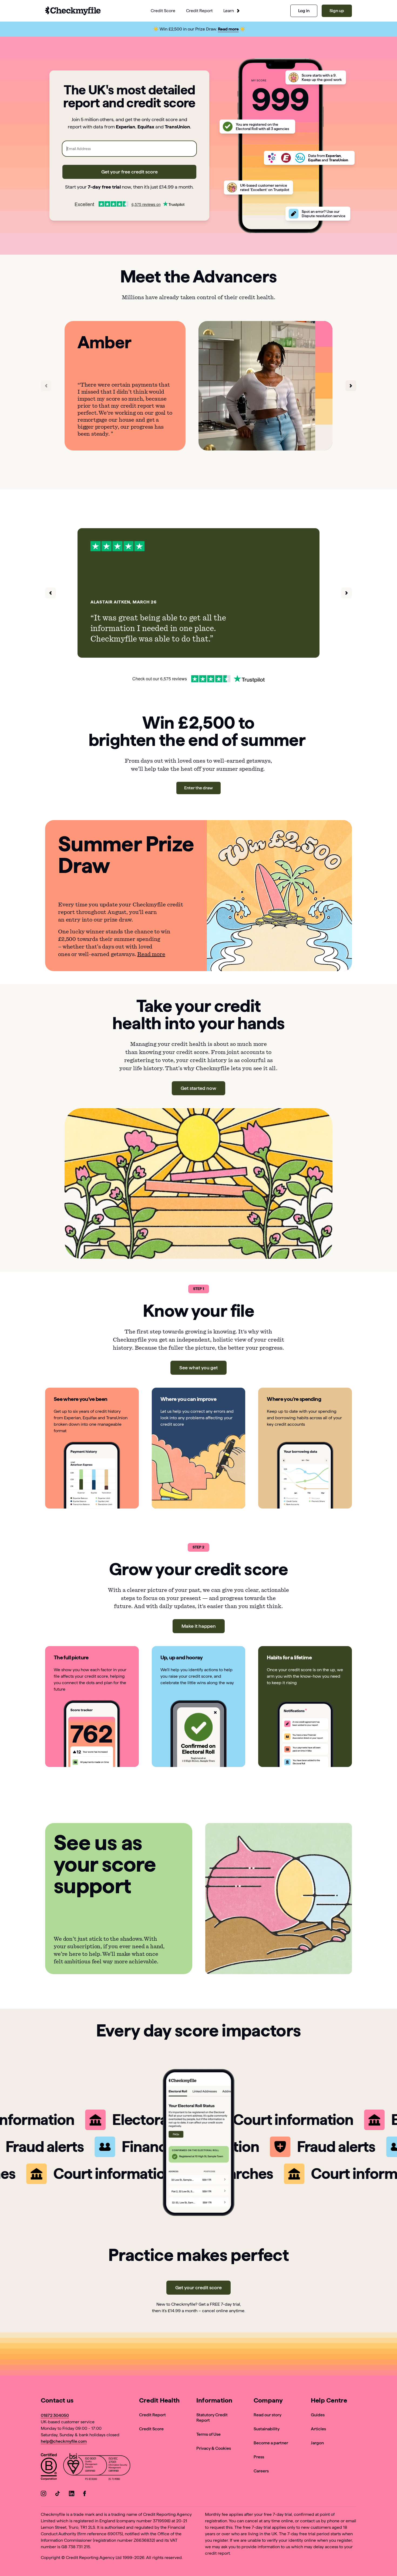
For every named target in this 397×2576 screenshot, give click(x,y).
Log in (304, 11)
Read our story (268, 2415)
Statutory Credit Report (212, 2418)
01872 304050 (55, 2415)
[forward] (351, 386)
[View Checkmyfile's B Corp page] (49, 2468)
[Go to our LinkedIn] (72, 2494)
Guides (318, 2415)
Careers (261, 2471)
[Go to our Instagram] (43, 2494)
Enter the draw (198, 788)
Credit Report (152, 2415)
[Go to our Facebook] (86, 2494)
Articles (318, 2429)
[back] (46, 386)
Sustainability (267, 2429)
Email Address (79, 149)
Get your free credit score (129, 172)
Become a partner (271, 2443)
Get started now (198, 1088)
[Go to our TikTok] (58, 2494)
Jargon (317, 2443)
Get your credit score (198, 2287)
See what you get (198, 1368)
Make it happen (199, 1626)
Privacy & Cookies (214, 2448)
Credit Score (151, 2429)
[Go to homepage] (73, 11)
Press (259, 2457)
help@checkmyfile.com (64, 2441)
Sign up (337, 11)
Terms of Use (208, 2434)
